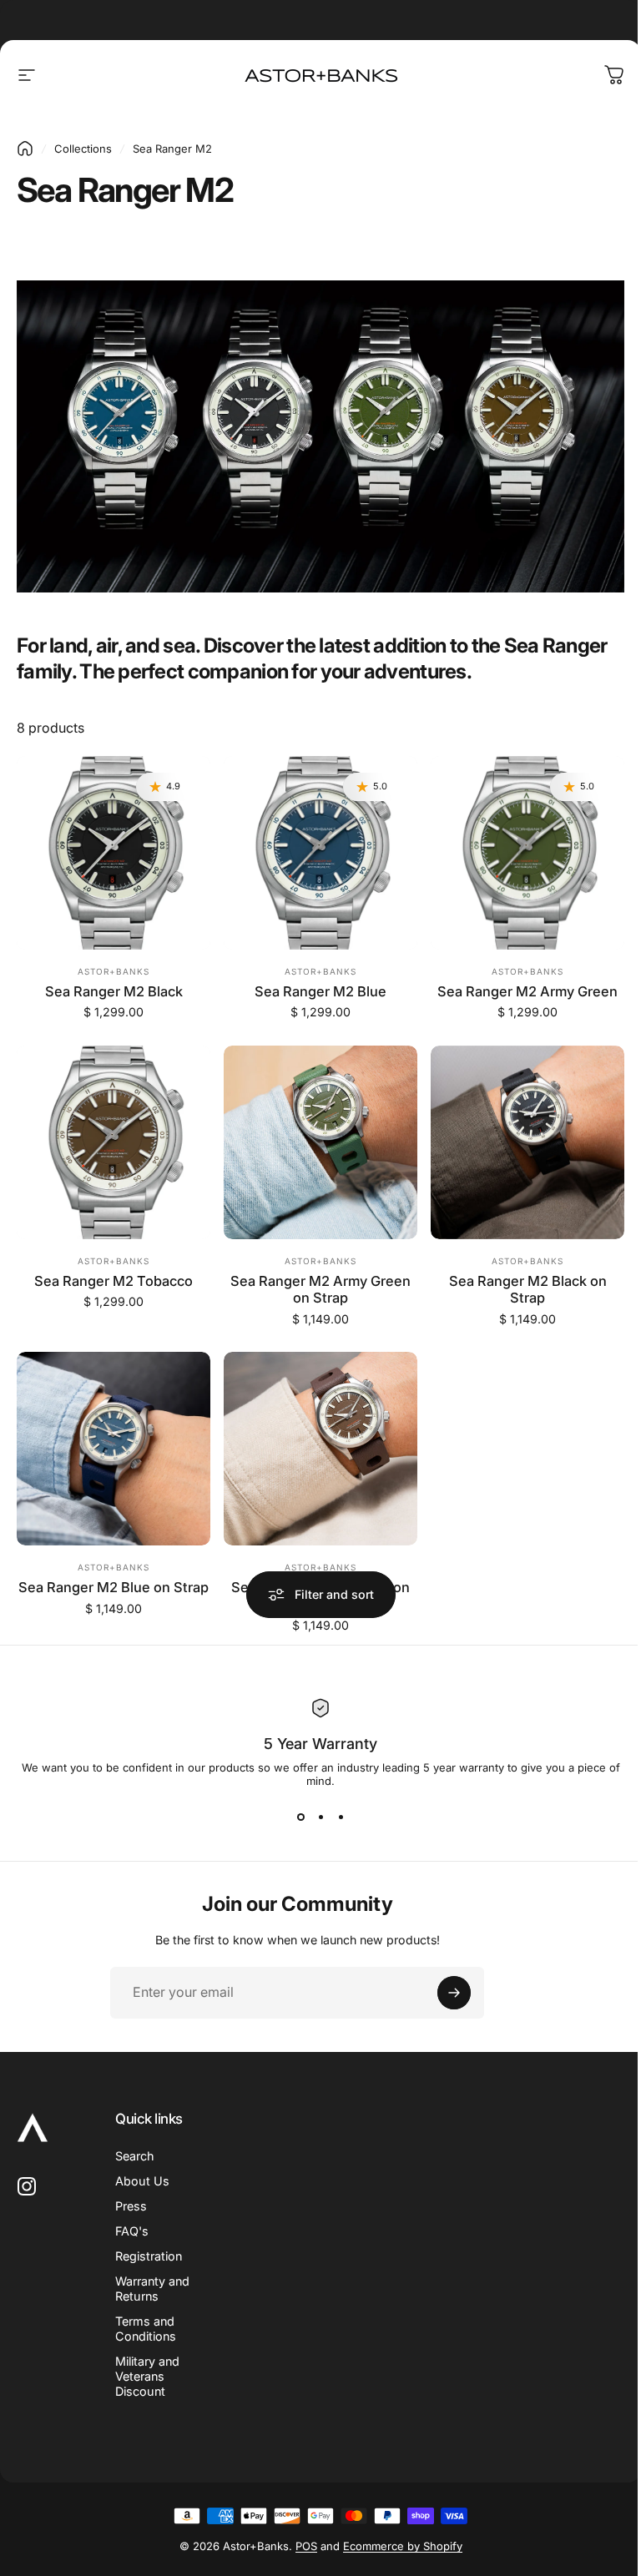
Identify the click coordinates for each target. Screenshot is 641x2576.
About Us (142, 2181)
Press (131, 2206)
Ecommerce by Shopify (403, 2546)
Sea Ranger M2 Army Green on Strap (320, 1290)
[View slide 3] (341, 1817)
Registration (149, 2256)
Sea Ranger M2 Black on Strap (528, 1290)
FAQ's (132, 2231)
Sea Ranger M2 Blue (320, 991)
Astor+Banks (114, 971)
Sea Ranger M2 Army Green (527, 991)
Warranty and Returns (152, 2289)
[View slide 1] (300, 1817)
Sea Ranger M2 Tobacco (114, 1281)
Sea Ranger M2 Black (114, 991)
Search (135, 2156)
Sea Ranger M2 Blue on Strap (114, 1587)
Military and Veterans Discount (147, 2376)
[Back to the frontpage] (25, 149)
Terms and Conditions (146, 2329)
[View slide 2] (320, 1817)
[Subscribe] (454, 1993)
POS (306, 2546)
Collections (83, 149)
